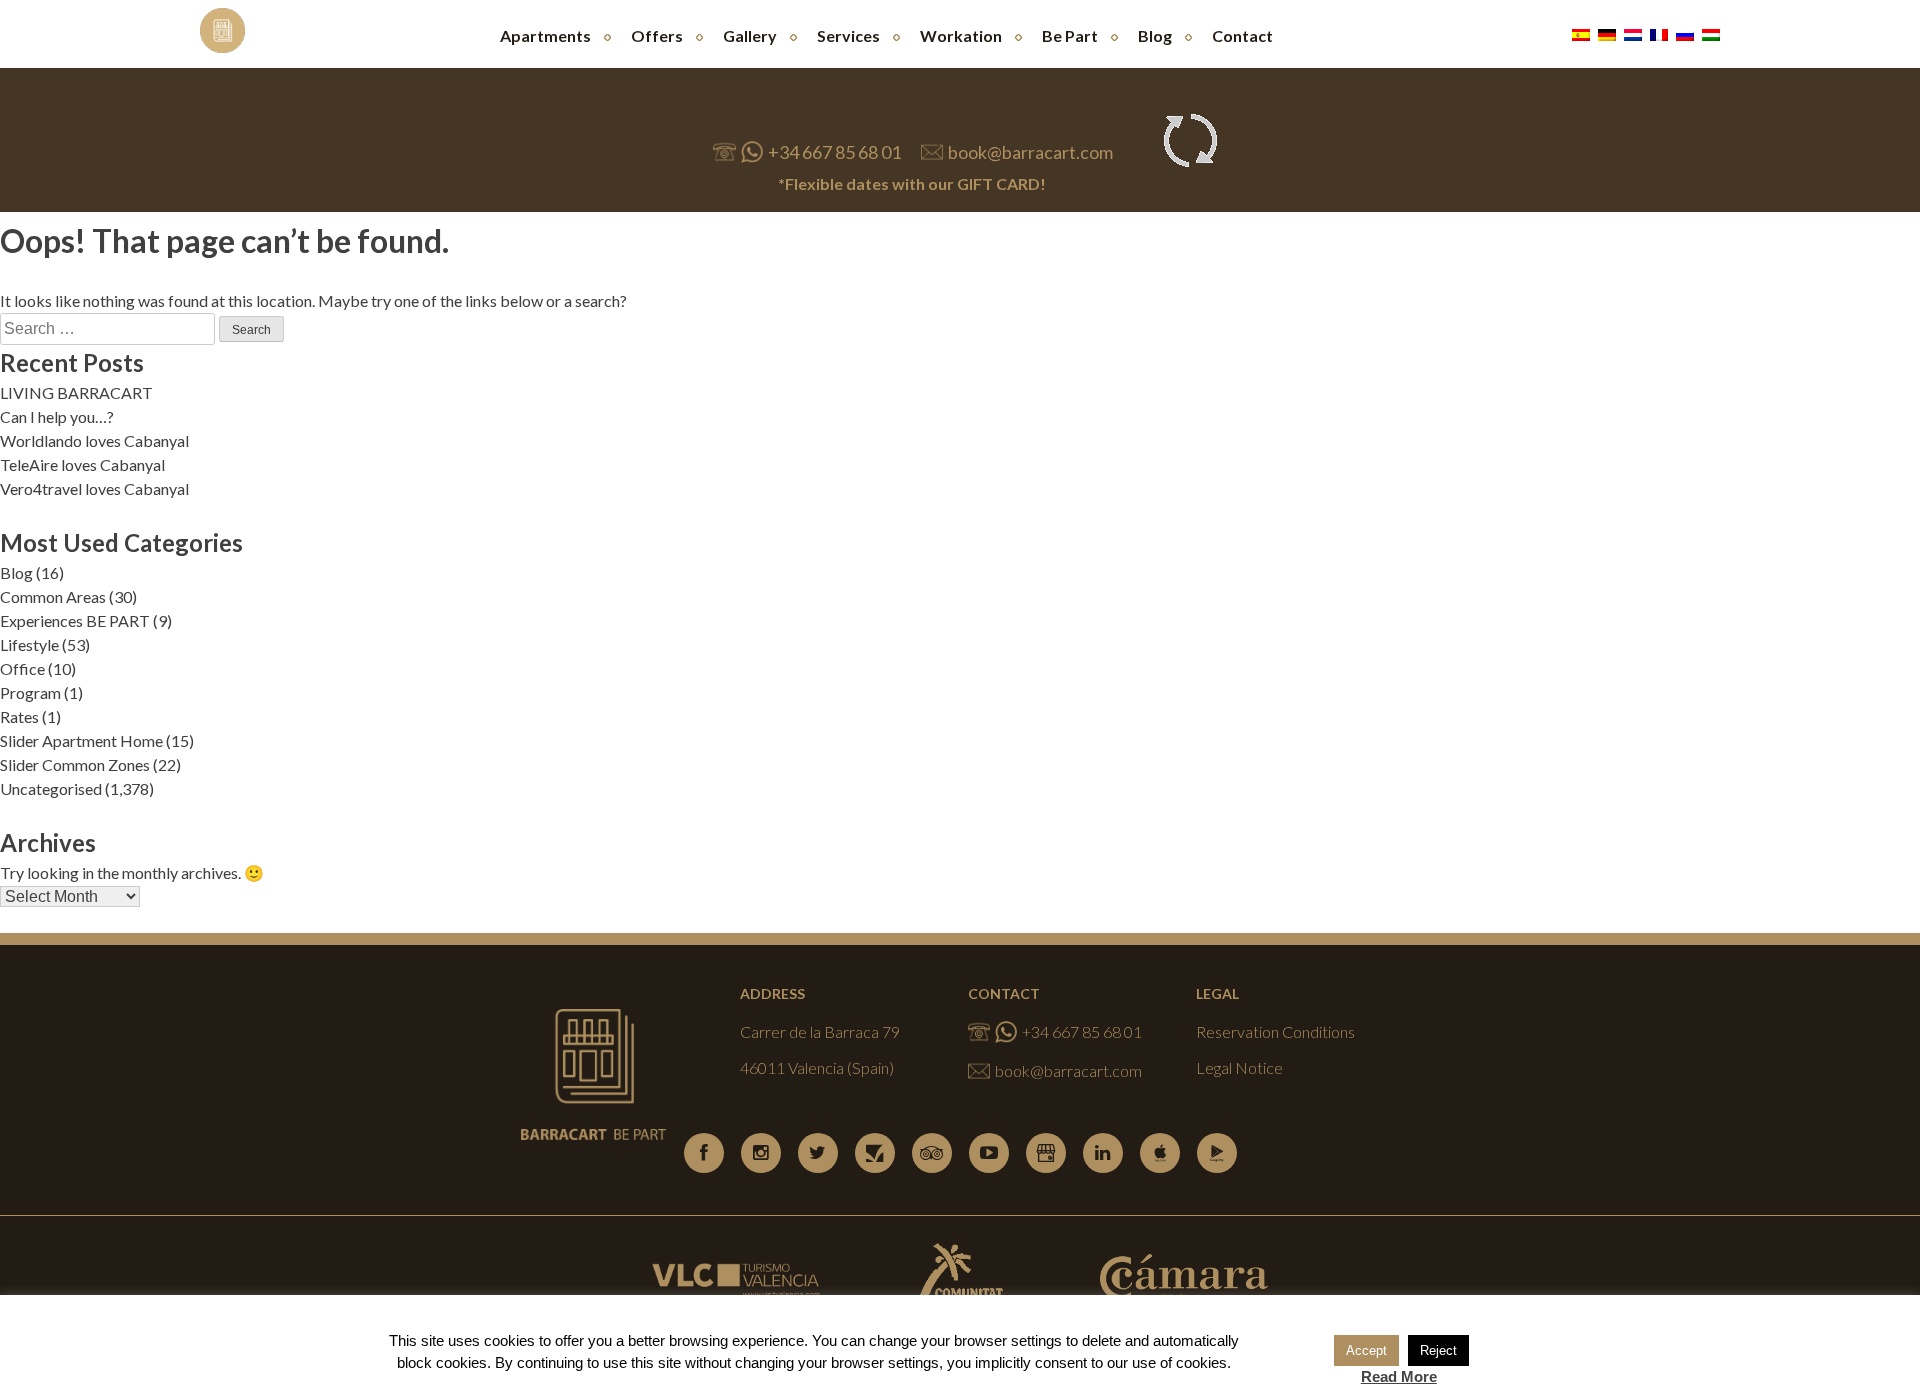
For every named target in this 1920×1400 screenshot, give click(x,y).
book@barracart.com (1030, 152)
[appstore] (1160, 1153)
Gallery (750, 35)
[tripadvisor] (932, 1153)
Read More (1399, 1376)
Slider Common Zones (75, 764)
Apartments (545, 35)
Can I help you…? (57, 416)
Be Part (1070, 35)
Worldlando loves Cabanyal (94, 440)
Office (22, 668)
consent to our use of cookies (1131, 1362)
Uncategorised (51, 788)
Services (848, 35)
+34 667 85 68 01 (834, 152)
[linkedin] (1103, 1153)
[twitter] (818, 1153)
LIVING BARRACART (76, 392)
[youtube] (989, 1153)
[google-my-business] (1046, 1153)
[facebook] (704, 1153)
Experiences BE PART (75, 620)
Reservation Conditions (1275, 1031)
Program (30, 692)
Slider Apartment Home (81, 740)
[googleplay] (1217, 1153)
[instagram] (761, 1153)
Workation (961, 35)
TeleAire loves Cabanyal (82, 464)
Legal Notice (1239, 1067)
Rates (19, 716)
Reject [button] (1438, 1350)
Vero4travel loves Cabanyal (94, 488)
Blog (1155, 35)
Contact (1242, 35)
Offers (657, 35)
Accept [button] (1366, 1350)
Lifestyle (29, 644)
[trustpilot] (875, 1153)
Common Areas (53, 596)
